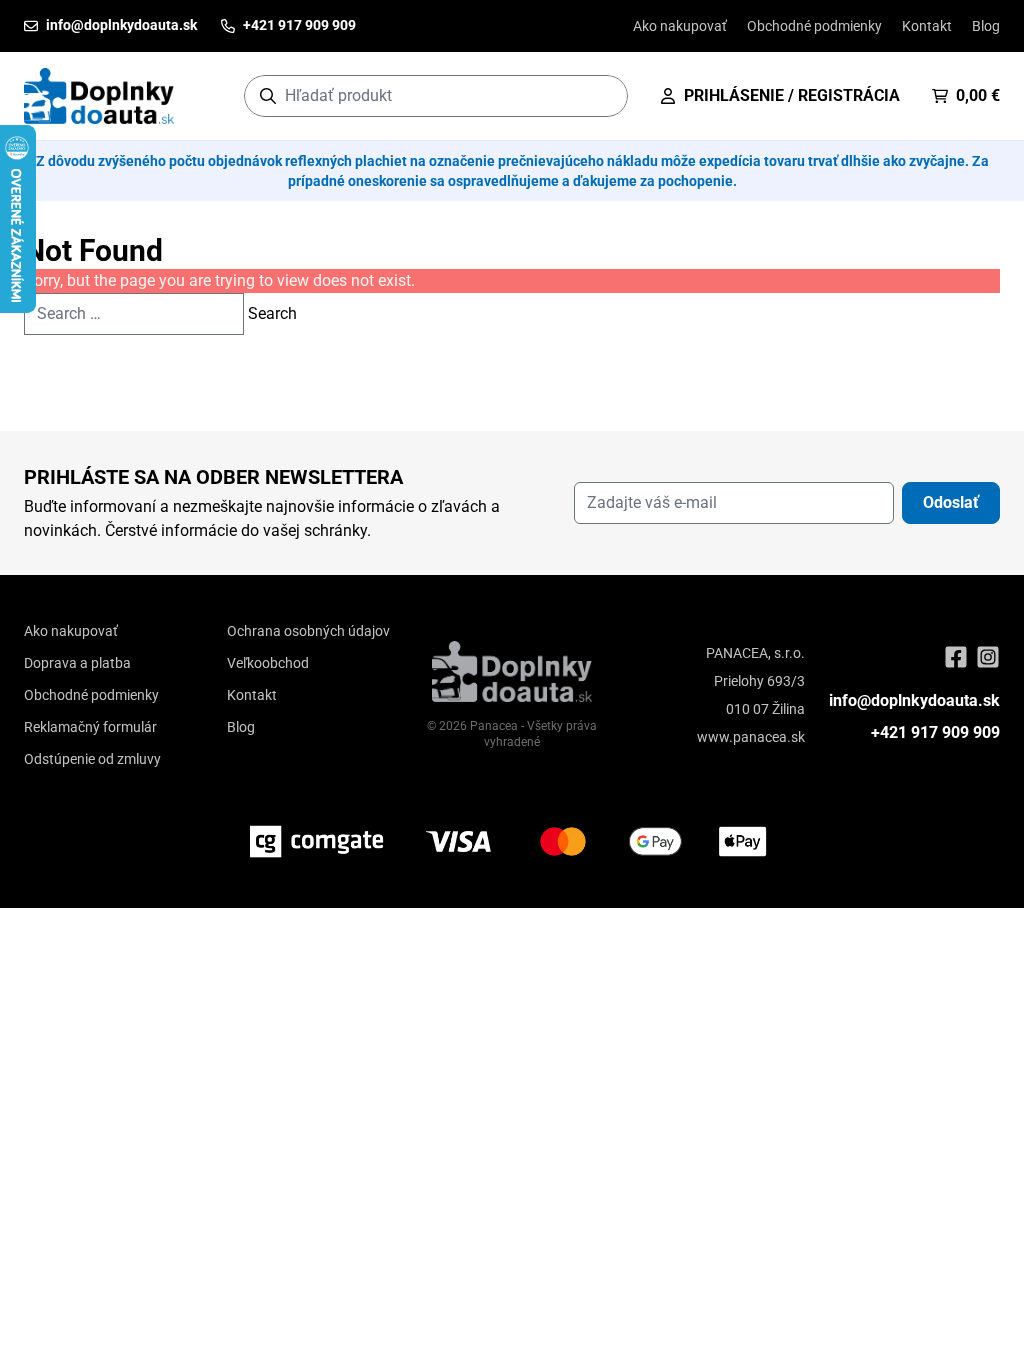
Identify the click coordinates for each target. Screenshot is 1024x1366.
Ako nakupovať (680, 26)
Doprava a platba (77, 663)
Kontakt (927, 26)
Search (272, 313)
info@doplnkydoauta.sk (914, 700)
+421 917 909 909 (935, 732)
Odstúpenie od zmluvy (92, 759)
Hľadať (602, 95)
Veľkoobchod (268, 663)
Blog (986, 26)
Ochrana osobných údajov (308, 631)
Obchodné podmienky (814, 26)
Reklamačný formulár (90, 727)
